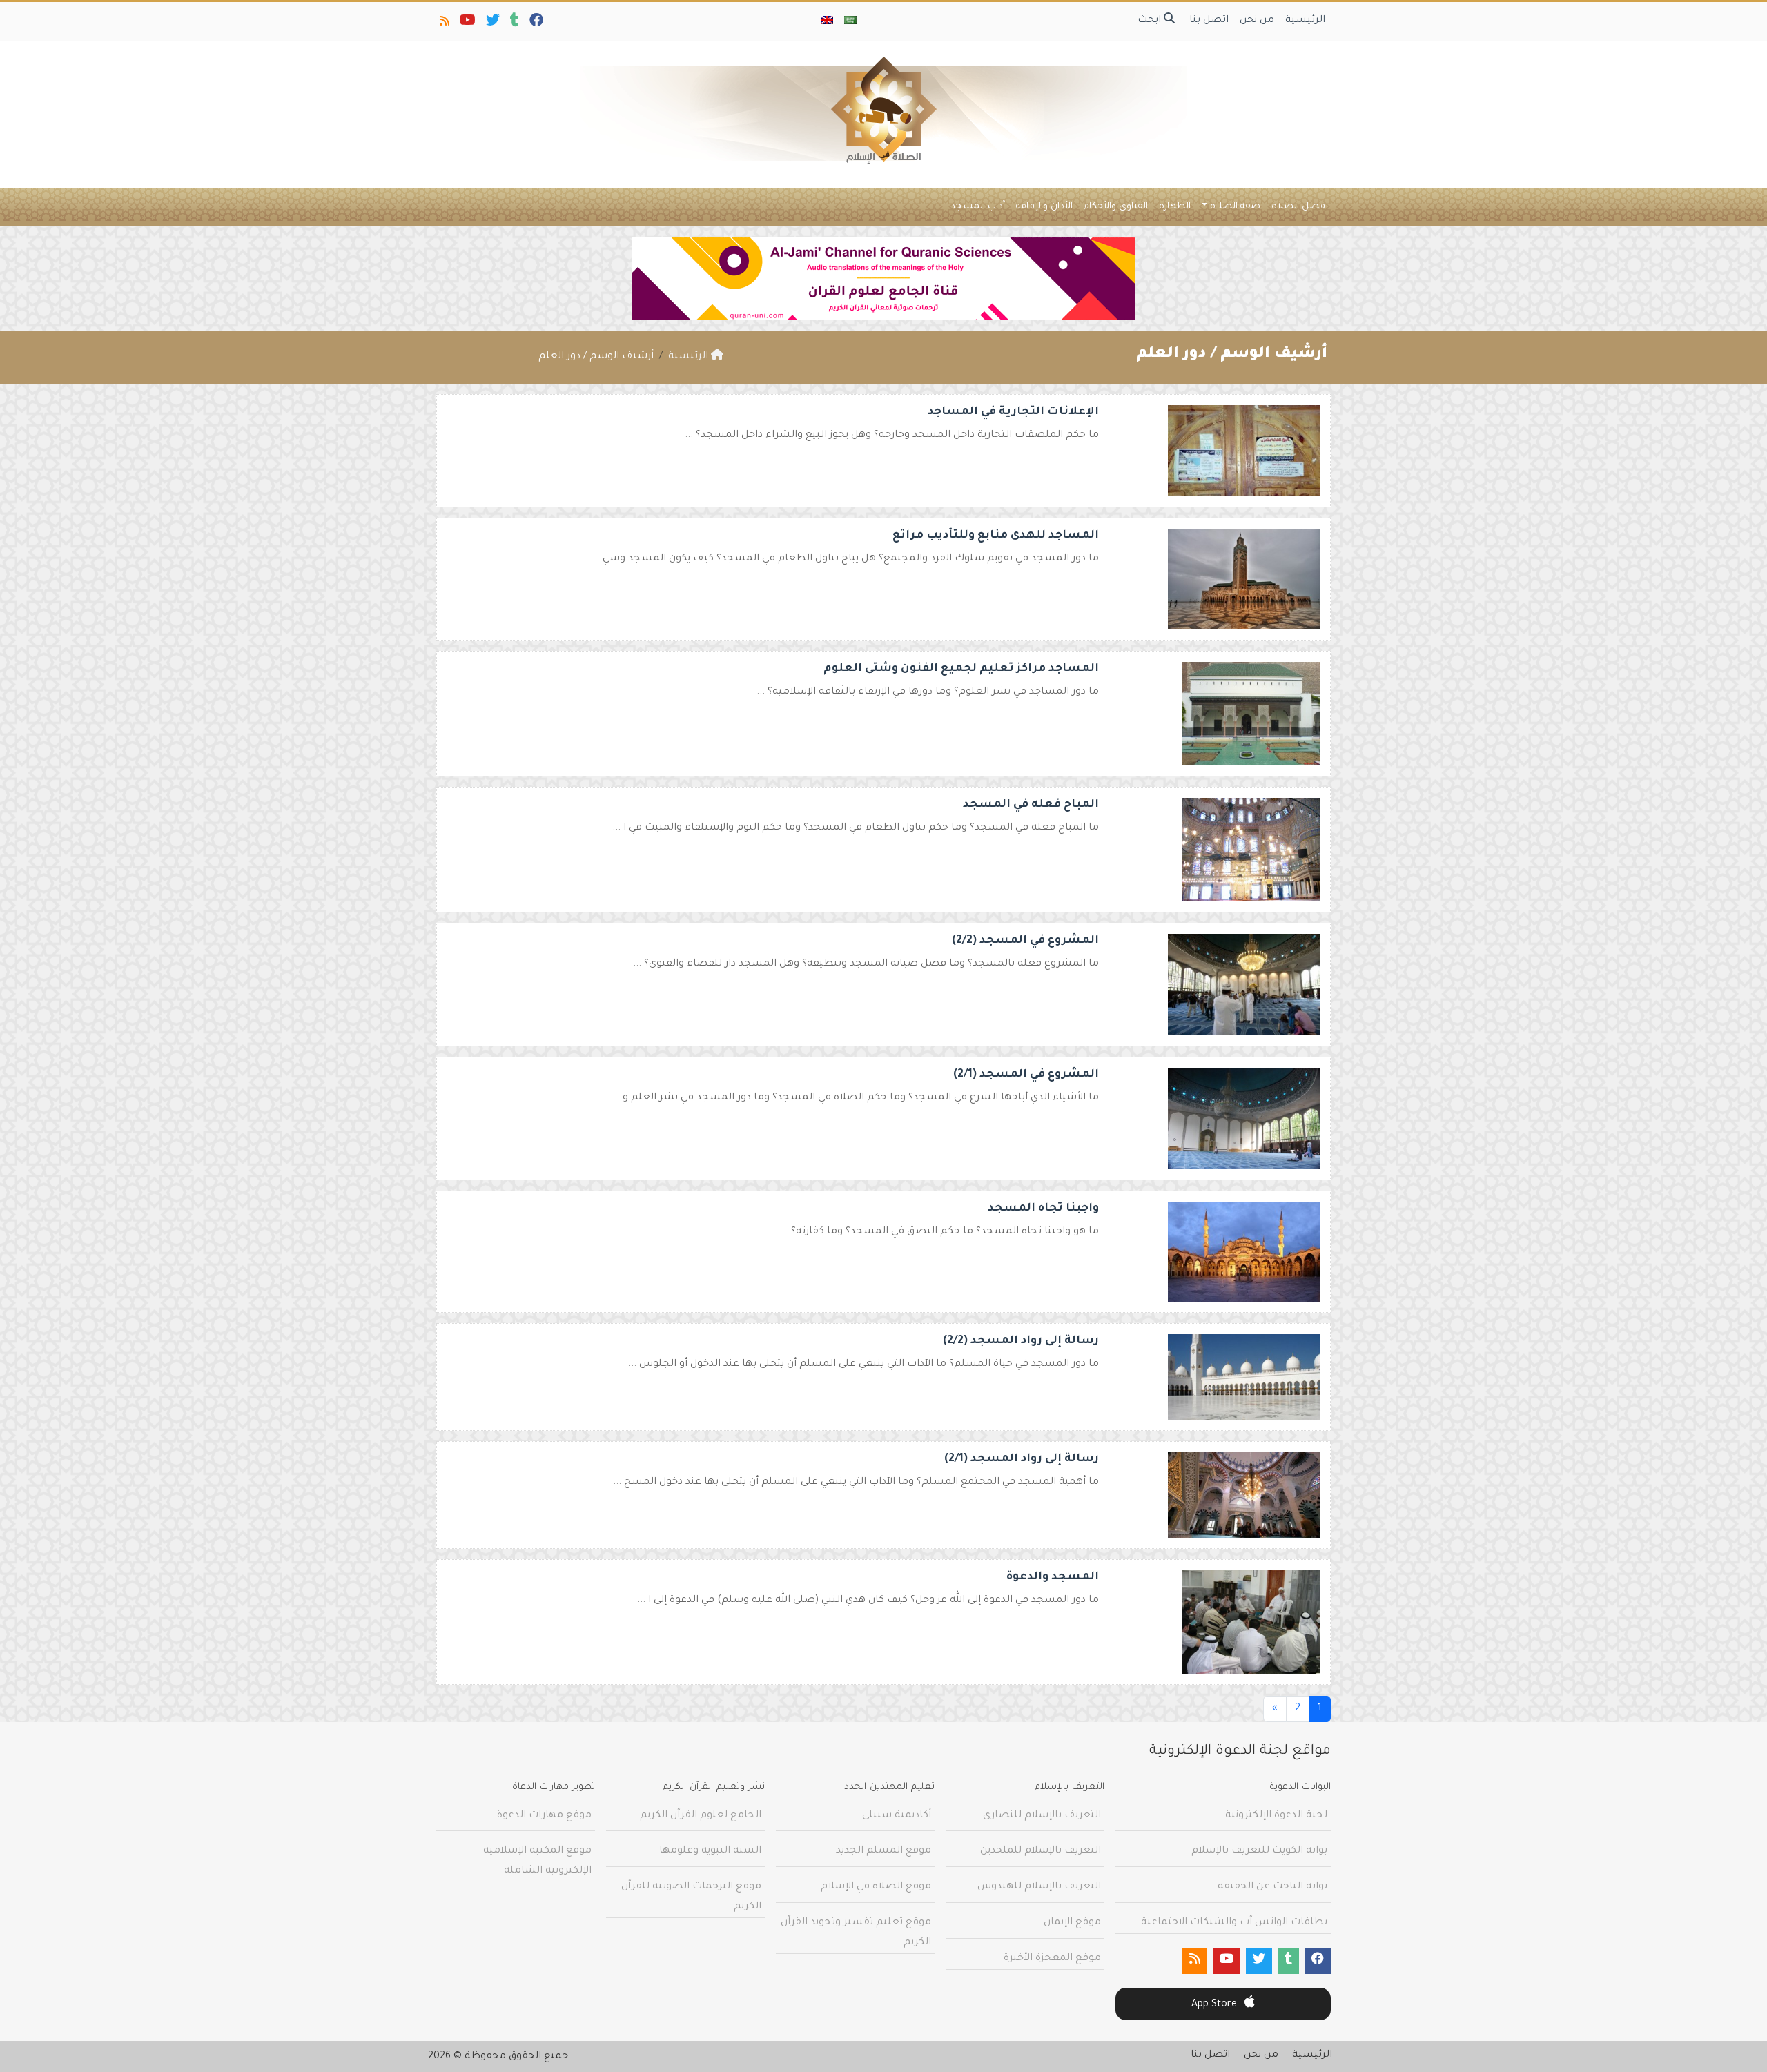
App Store (1216, 2005)
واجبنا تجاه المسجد (1043, 1209)
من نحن (1257, 21)
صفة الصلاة (1235, 207)
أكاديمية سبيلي (897, 1816)
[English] (827, 21)
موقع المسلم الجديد (883, 1851)
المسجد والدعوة (1053, 1577)
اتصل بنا (1209, 21)
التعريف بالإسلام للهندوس (1039, 1887)
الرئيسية (1305, 21)
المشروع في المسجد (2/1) (1026, 1075)
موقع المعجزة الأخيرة (1052, 1959)
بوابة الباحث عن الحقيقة (1272, 1887)
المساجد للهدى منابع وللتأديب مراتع (996, 536)
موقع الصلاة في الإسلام (876, 1887)
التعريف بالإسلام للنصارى (1042, 1816)
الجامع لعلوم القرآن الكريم (701, 1816)
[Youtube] (467, 23)
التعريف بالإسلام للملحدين (1041, 1851)
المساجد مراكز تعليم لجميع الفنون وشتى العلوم (961, 669)
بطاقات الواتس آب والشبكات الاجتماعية (1234, 1923)
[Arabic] (850, 21)
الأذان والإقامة (1044, 207)
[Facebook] (535, 23)
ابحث (1151, 21)
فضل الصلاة (1298, 207)
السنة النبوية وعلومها (710, 1851)
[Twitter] (492, 23)
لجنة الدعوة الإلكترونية (1276, 1816)
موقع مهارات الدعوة (544, 1816)
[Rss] (443, 23)
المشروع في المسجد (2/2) (1025, 941)
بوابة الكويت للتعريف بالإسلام (1259, 1851)
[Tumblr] (514, 23)
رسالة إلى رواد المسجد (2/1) (1022, 1459)
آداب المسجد (978, 207)
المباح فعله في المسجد (1031, 805)
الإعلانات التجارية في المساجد (1013, 412)
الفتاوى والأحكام (1116, 207)
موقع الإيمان (1072, 1923)
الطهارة (1175, 207)
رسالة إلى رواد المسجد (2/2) (1021, 1341)
